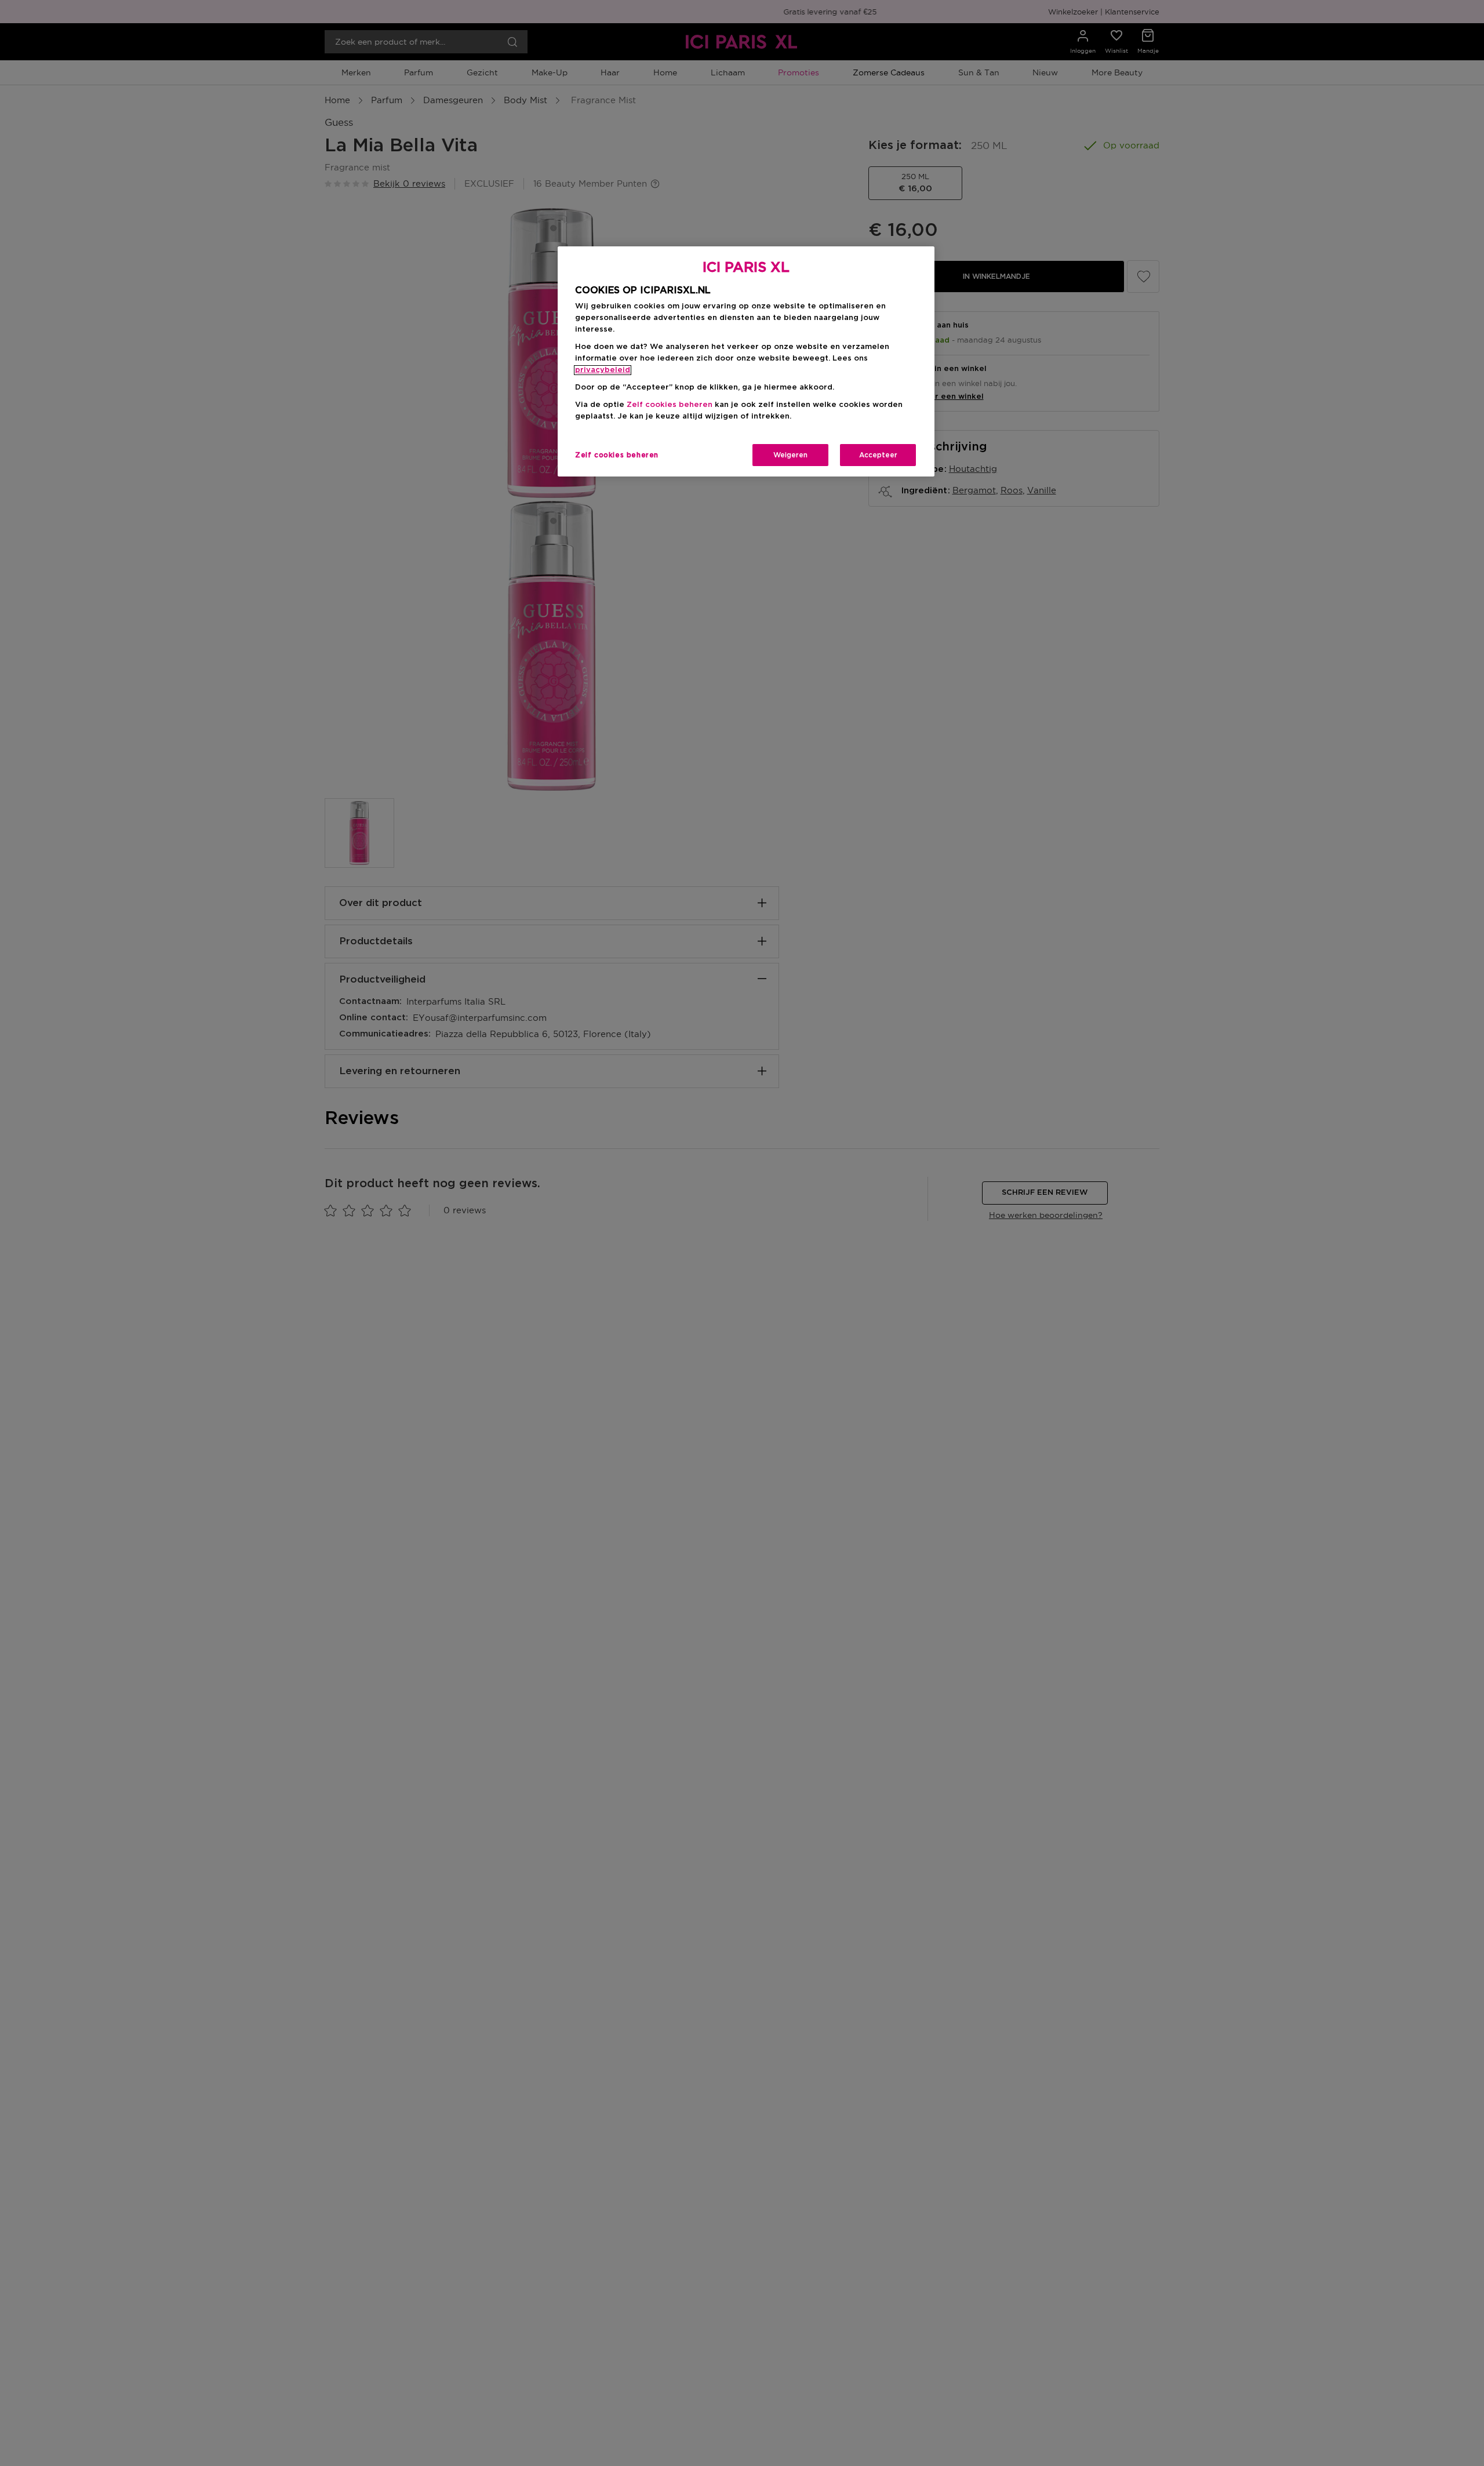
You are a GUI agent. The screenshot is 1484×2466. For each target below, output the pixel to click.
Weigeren (790, 455)
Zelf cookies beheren (617, 455)
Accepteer (878, 455)
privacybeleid (603, 370)
